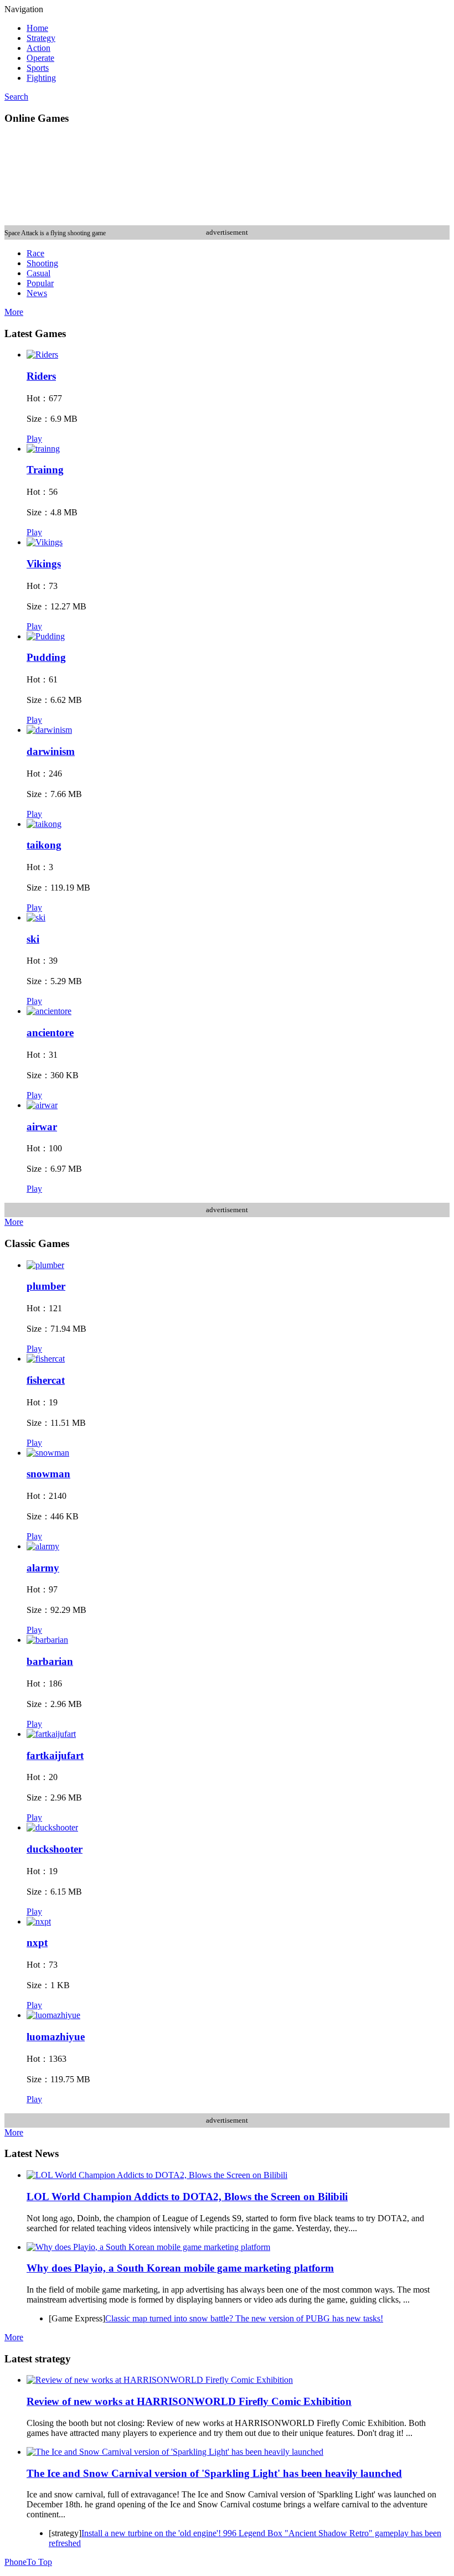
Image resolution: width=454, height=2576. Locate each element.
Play (34, 439)
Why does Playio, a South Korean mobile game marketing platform (180, 2268)
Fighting (41, 78)
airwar (42, 1127)
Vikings (44, 564)
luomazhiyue (56, 2037)
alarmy (43, 1568)
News (37, 293)
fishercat (46, 1380)
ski (33, 939)
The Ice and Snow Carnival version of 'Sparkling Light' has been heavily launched (214, 2473)
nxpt (37, 1943)
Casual (38, 273)
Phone (16, 2562)
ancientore (50, 1033)
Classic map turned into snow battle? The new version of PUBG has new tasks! (244, 2318)
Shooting (42, 263)
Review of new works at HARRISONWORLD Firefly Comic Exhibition (189, 2401)
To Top (39, 2562)
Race (35, 253)
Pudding (46, 657)
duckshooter (55, 1849)
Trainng (45, 470)
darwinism (51, 751)
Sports (38, 68)
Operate (40, 58)
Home (37, 28)
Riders (41, 376)
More (14, 312)
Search (16, 97)
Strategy (41, 38)
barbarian (50, 1661)
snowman (48, 1474)
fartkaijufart (55, 1755)
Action (38, 48)
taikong (44, 845)
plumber (46, 1286)
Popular (40, 283)
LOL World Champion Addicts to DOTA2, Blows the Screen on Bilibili (187, 2197)
